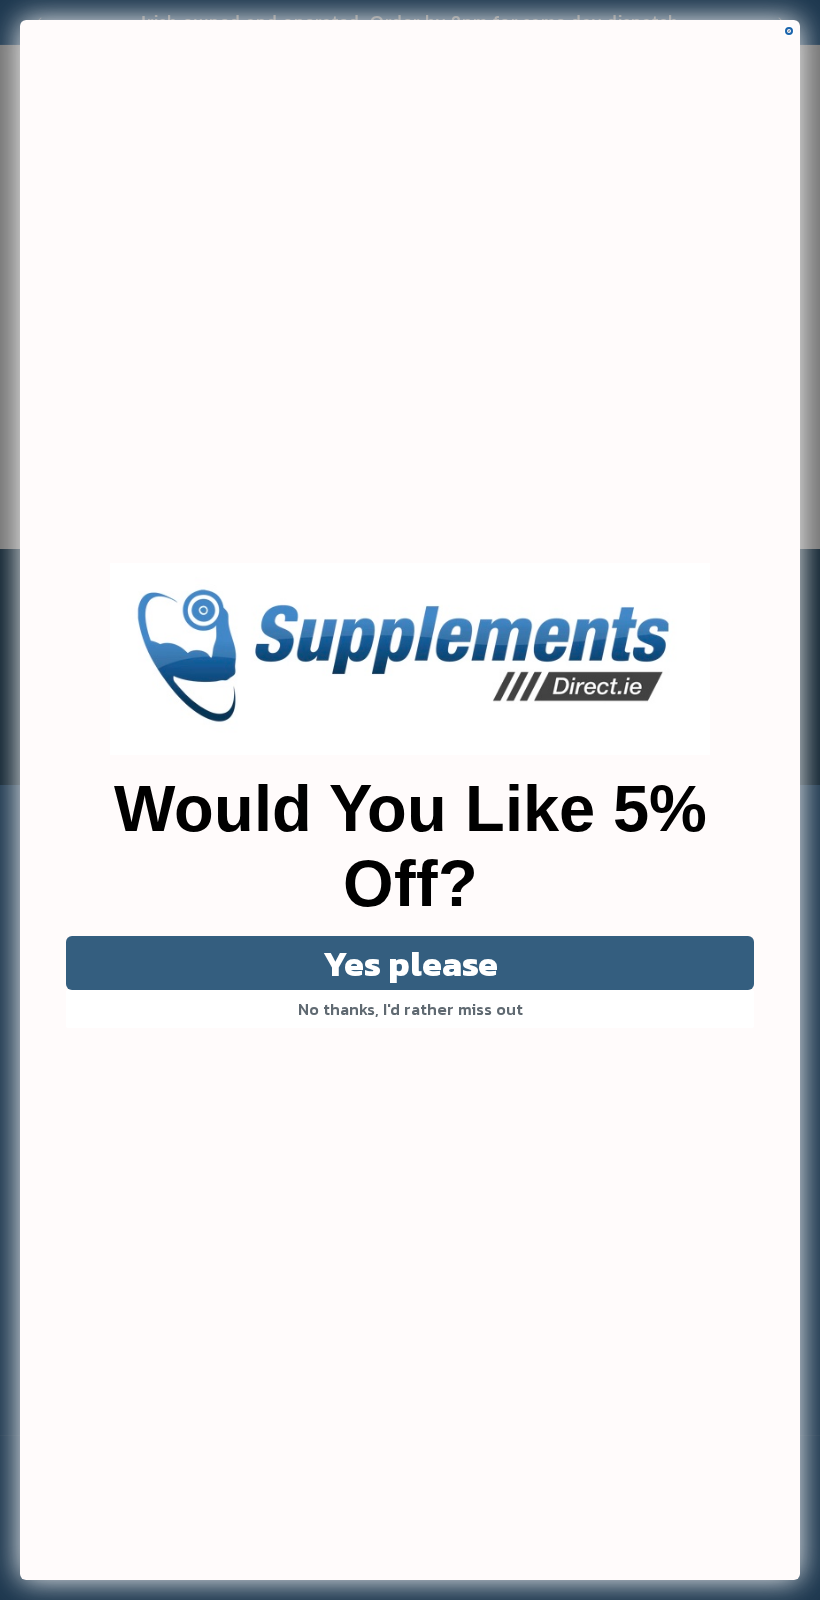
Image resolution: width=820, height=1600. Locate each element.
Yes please (410, 963)
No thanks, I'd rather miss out (410, 1009)
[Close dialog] (789, 31)
